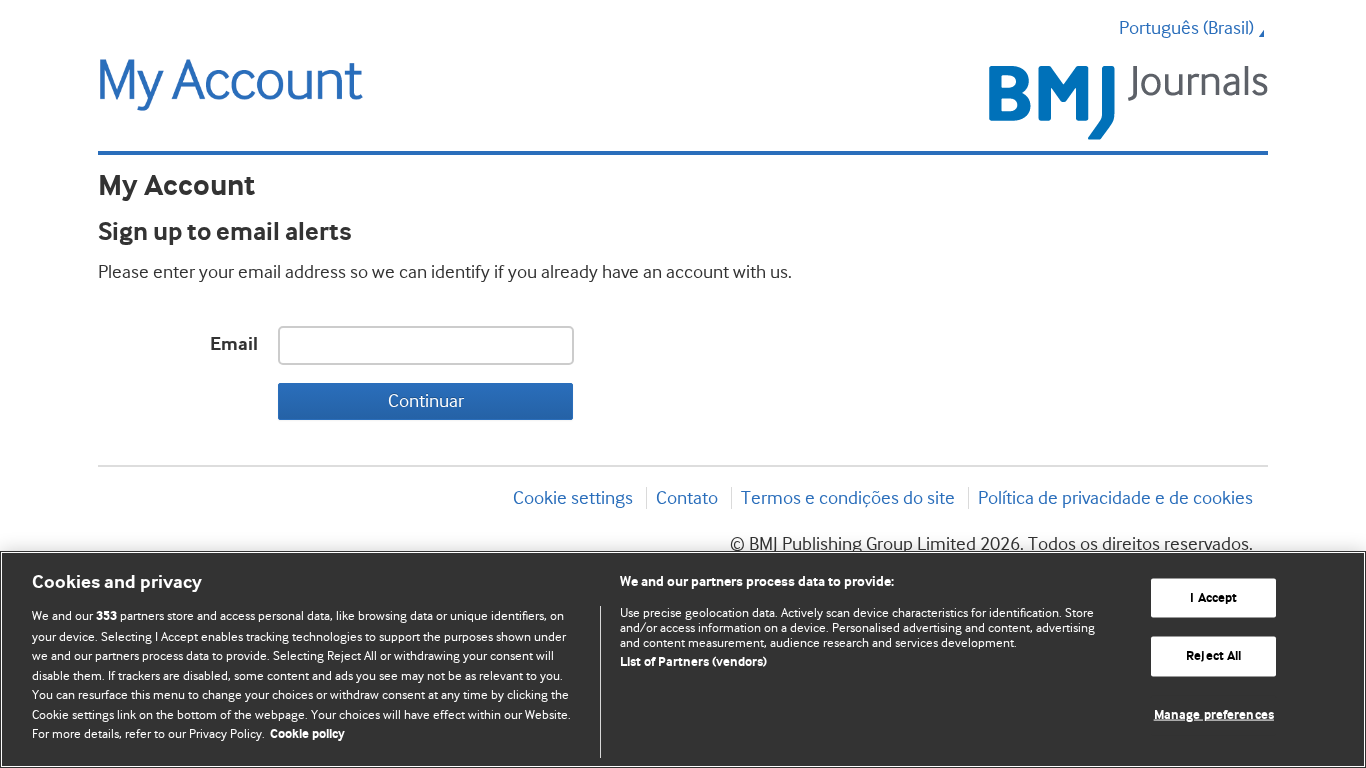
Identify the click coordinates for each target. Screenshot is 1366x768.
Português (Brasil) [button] (1186, 28)
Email (234, 344)
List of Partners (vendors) (693, 662)
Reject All (1213, 656)
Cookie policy (307, 734)
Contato (687, 498)
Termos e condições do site (848, 498)
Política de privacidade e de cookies (1115, 498)
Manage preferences (1214, 715)
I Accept (1213, 597)
